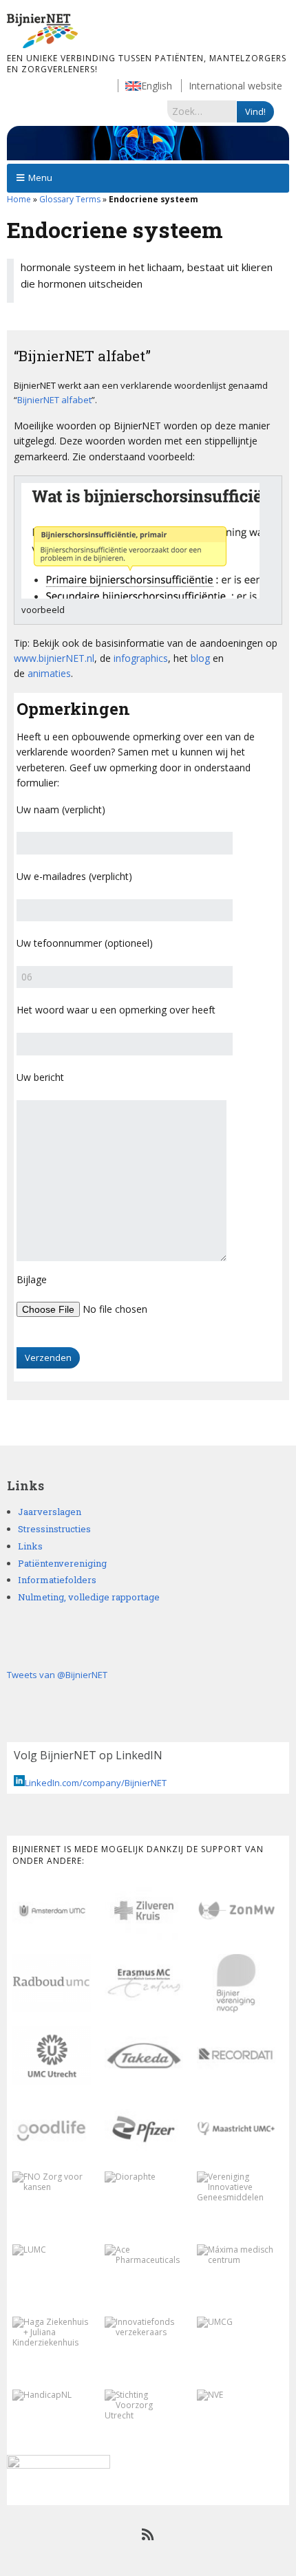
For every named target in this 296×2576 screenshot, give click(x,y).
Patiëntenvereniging (62, 1563)
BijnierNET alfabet (54, 400)
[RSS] (148, 2535)
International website (235, 86)
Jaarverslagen (50, 1512)
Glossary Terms (70, 199)
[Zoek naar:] (202, 111)
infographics (141, 658)
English (157, 86)
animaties (49, 673)
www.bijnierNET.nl (54, 658)
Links (30, 1546)
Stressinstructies (54, 1529)
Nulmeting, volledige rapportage (89, 1597)
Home (19, 199)
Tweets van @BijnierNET (57, 1675)
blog (200, 658)
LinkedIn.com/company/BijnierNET (96, 1783)
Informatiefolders (57, 1580)
